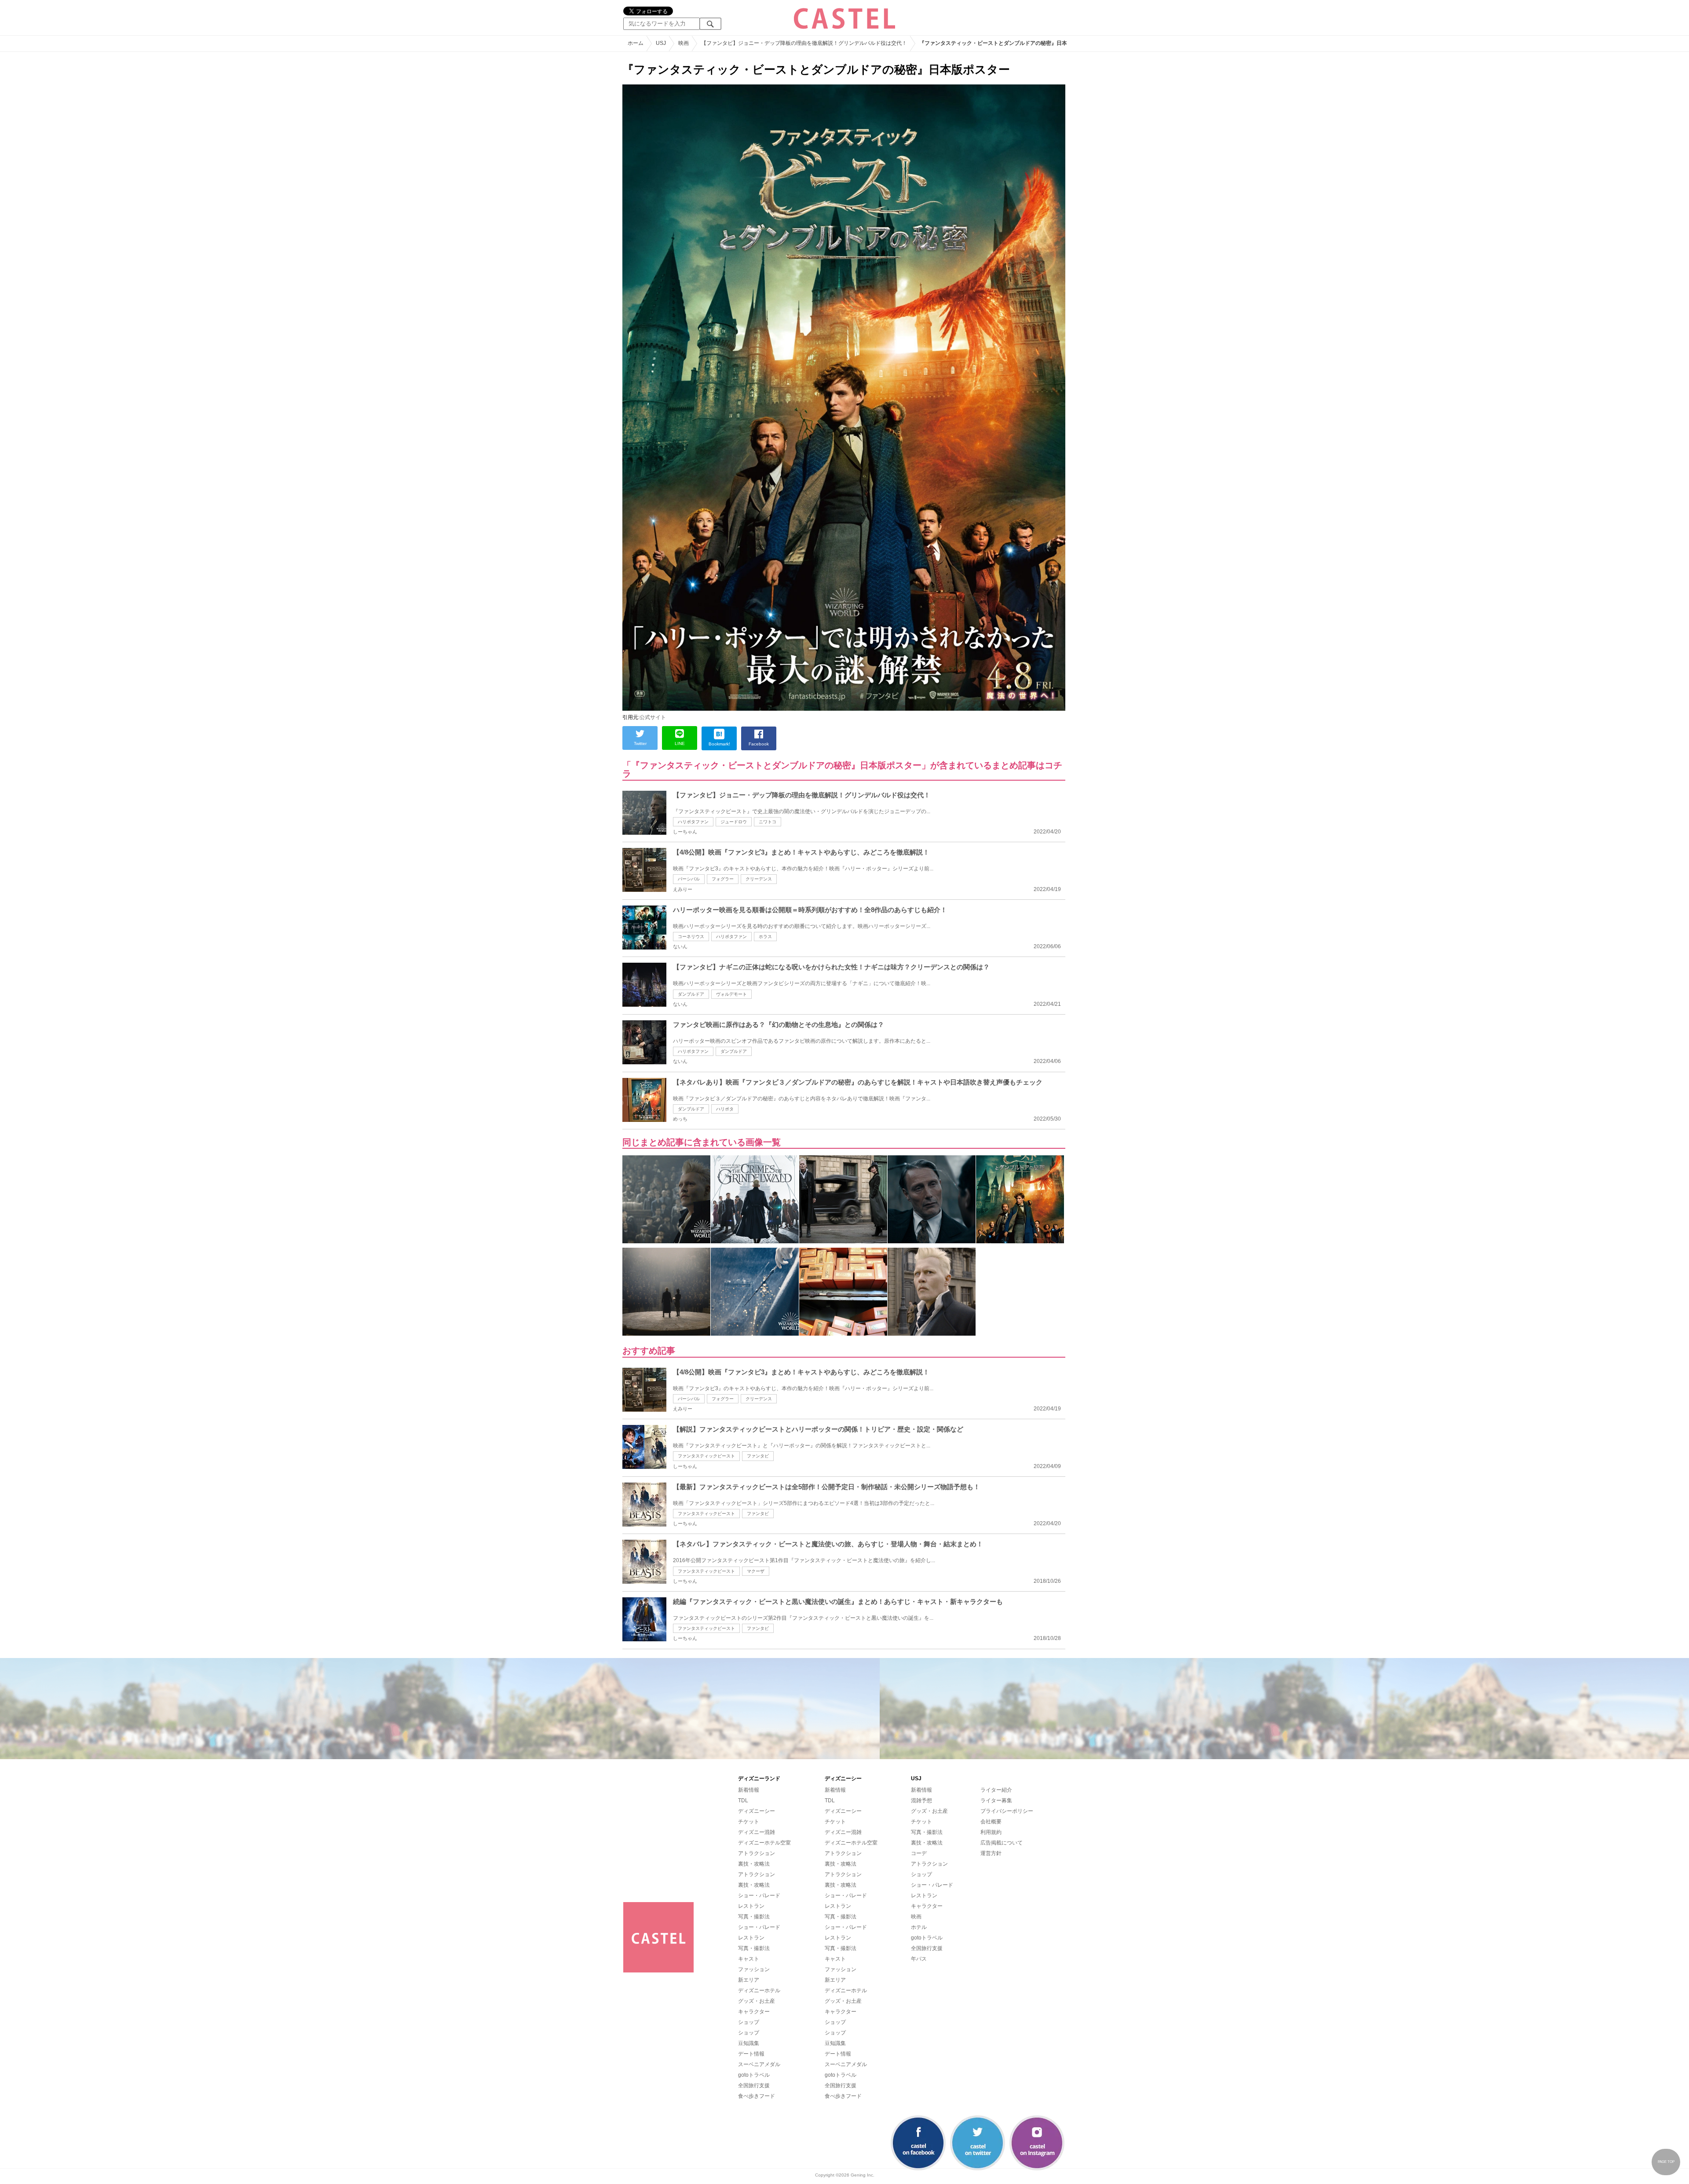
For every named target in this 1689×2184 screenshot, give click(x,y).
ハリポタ (725, 1109)
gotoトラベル (754, 2075)
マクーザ (756, 1571)
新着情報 (749, 1790)
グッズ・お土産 (757, 2001)
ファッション (754, 1969)
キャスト (749, 1959)
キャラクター (754, 2012)
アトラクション (757, 1853)
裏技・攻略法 (754, 1864)
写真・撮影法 (754, 1917)
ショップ (749, 2022)
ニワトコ (768, 822)
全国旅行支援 (754, 2085)
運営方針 (991, 1853)
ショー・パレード (759, 1895)
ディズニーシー (757, 1811)
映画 (916, 1917)
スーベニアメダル (759, 2064)
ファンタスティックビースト (706, 1456)
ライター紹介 (996, 1790)
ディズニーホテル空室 (764, 1843)
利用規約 (991, 1832)
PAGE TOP (1666, 2162)
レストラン (751, 1906)
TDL (743, 1801)
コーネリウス (691, 937)
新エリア (749, 1980)
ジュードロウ (734, 822)
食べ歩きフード (757, 2096)
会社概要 (991, 1822)
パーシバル (689, 879)
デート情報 (751, 2054)
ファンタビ (758, 1456)
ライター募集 (996, 1801)
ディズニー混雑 (757, 1832)
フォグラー (723, 879)
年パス (919, 1959)
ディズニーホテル (759, 1990)
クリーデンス (759, 879)
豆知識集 (749, 2043)
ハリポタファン (693, 822)
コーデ (919, 1853)
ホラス (765, 937)
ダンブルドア (691, 994)
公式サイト (653, 717)
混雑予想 (921, 1801)
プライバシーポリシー (1007, 1811)
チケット (749, 1822)
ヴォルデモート (731, 994)
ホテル (919, 1927)
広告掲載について (1002, 1843)
